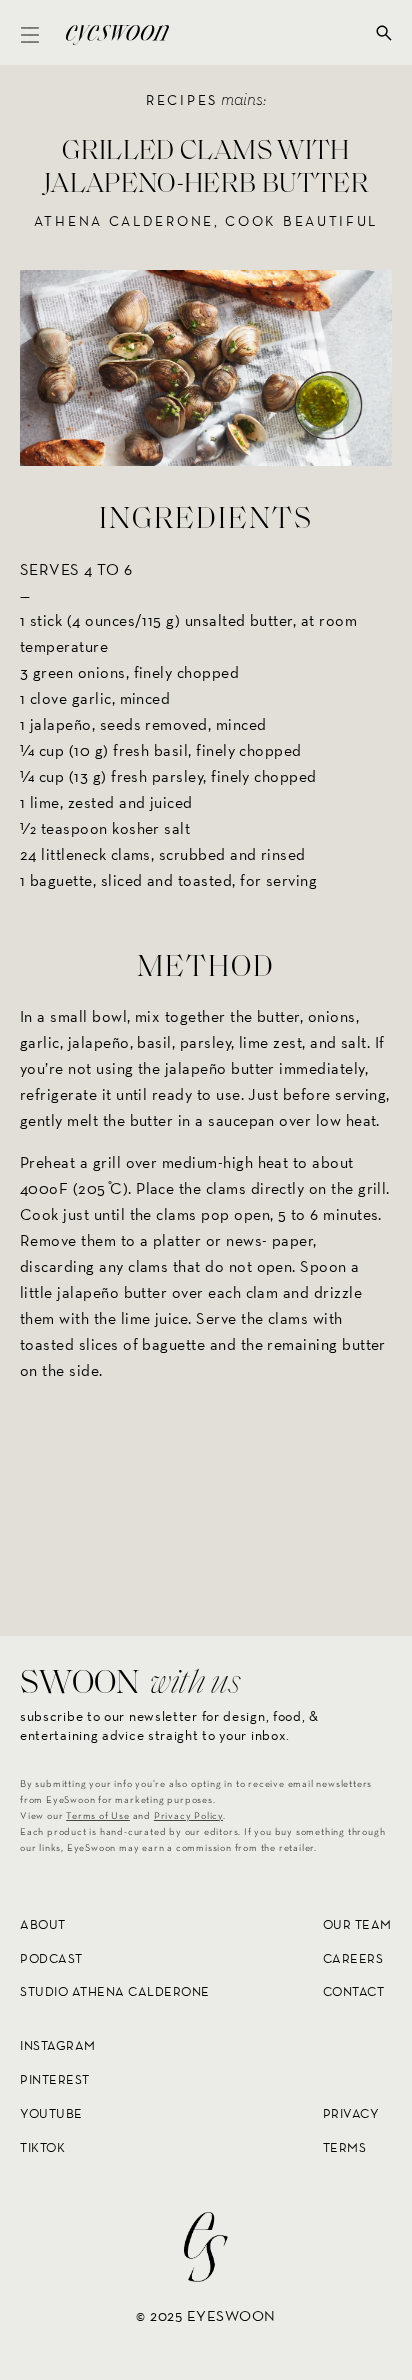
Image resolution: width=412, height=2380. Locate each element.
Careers (353, 1957)
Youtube (51, 2113)
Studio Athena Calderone (115, 1991)
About (43, 1924)
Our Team (357, 1924)
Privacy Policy (188, 1815)
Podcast (51, 1957)
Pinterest (55, 2079)
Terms (345, 2146)
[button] (30, 33)
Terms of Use (98, 1815)
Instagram (58, 2045)
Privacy (351, 2113)
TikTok (42, 2146)
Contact (354, 1991)
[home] (112, 32)
